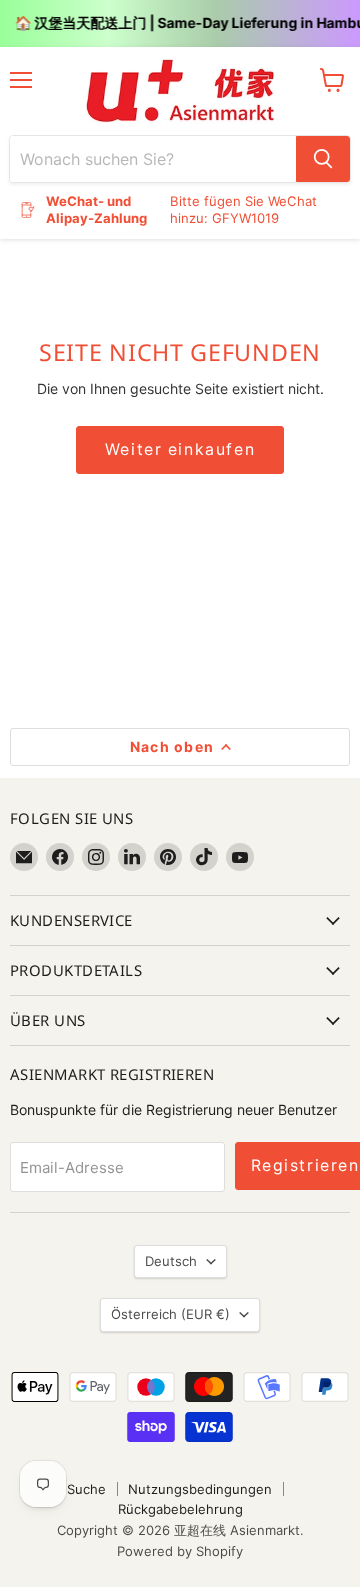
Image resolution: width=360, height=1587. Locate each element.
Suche (86, 1489)
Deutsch (171, 1261)
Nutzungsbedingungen (200, 1489)
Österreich (170, 1314)
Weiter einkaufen (180, 449)
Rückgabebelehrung (180, 1509)
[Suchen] (323, 159)
